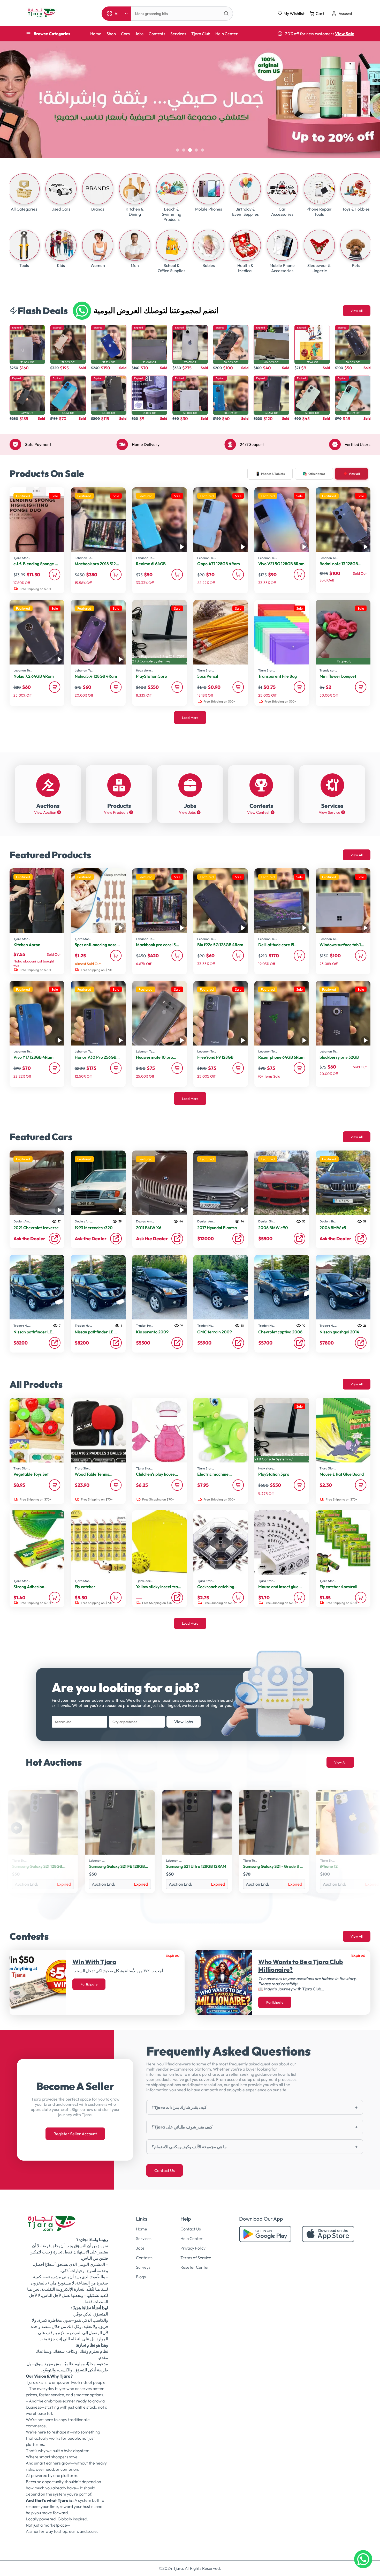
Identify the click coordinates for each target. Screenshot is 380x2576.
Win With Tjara (94, 1962)
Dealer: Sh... (267, 1221)
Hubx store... (145, 670)
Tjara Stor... (22, 558)
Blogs (141, 2277)
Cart (320, 13)
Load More (190, 718)
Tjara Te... (173, 1860)
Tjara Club (201, 34)
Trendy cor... (328, 670)
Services (178, 34)
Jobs (139, 34)
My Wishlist (294, 13)
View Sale (345, 34)
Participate (89, 1984)
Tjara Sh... (250, 1860)
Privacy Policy (193, 2248)
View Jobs (184, 1722)
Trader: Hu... (22, 1326)
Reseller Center (195, 2267)
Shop (111, 34)
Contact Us (165, 2170)
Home (96, 34)
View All (357, 311)
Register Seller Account (75, 2134)
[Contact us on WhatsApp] (363, 2559)
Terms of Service (196, 2258)
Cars (125, 34)
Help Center (227, 34)
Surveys (143, 2267)
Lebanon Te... (84, 558)
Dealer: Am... (22, 1221)
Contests (157, 34)
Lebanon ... (20, 1860)
